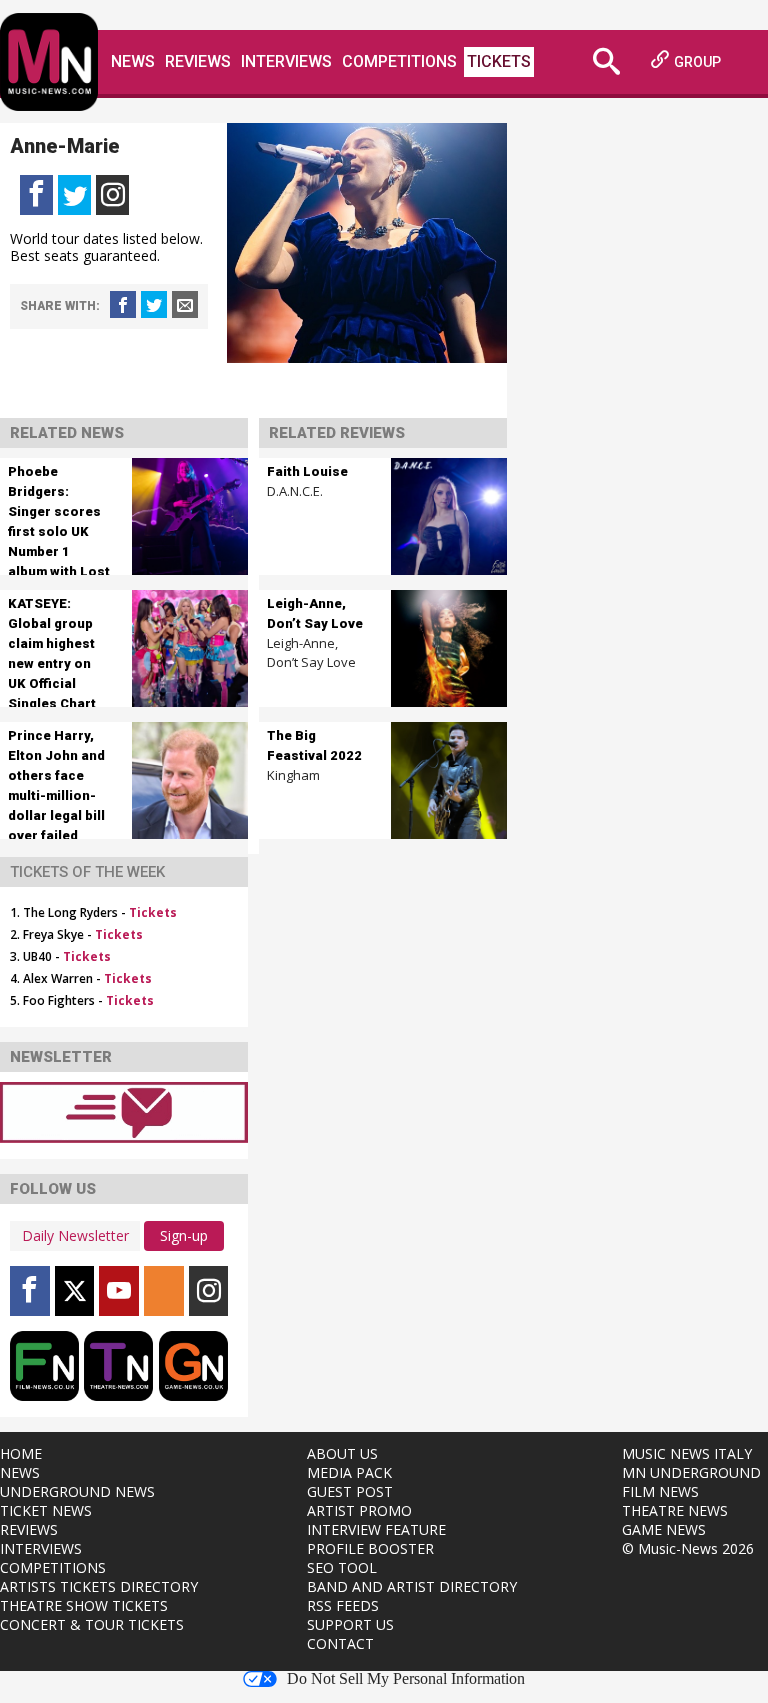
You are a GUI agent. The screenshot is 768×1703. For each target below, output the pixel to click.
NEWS (20, 1472)
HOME (21, 1453)
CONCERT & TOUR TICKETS (92, 1624)
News (133, 61)
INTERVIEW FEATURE (376, 1529)
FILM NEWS (660, 1491)
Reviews (198, 61)
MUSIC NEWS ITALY (687, 1453)
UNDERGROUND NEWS (77, 1491)
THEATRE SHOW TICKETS (84, 1605)
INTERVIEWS (41, 1548)
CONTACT (340, 1643)
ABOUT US (342, 1453)
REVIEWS (29, 1529)
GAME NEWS (664, 1529)
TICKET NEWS (46, 1510)
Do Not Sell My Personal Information (406, 1679)
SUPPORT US (350, 1624)
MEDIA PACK (349, 1472)
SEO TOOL (342, 1567)
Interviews (286, 61)
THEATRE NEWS (675, 1510)
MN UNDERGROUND (691, 1472)
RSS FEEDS (343, 1605)
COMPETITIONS (53, 1567)
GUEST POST (350, 1491)
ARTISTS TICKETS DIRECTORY (99, 1586)
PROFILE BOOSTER (370, 1548)
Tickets (499, 61)
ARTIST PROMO (359, 1510)
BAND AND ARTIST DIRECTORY (412, 1586)
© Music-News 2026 (688, 1548)
